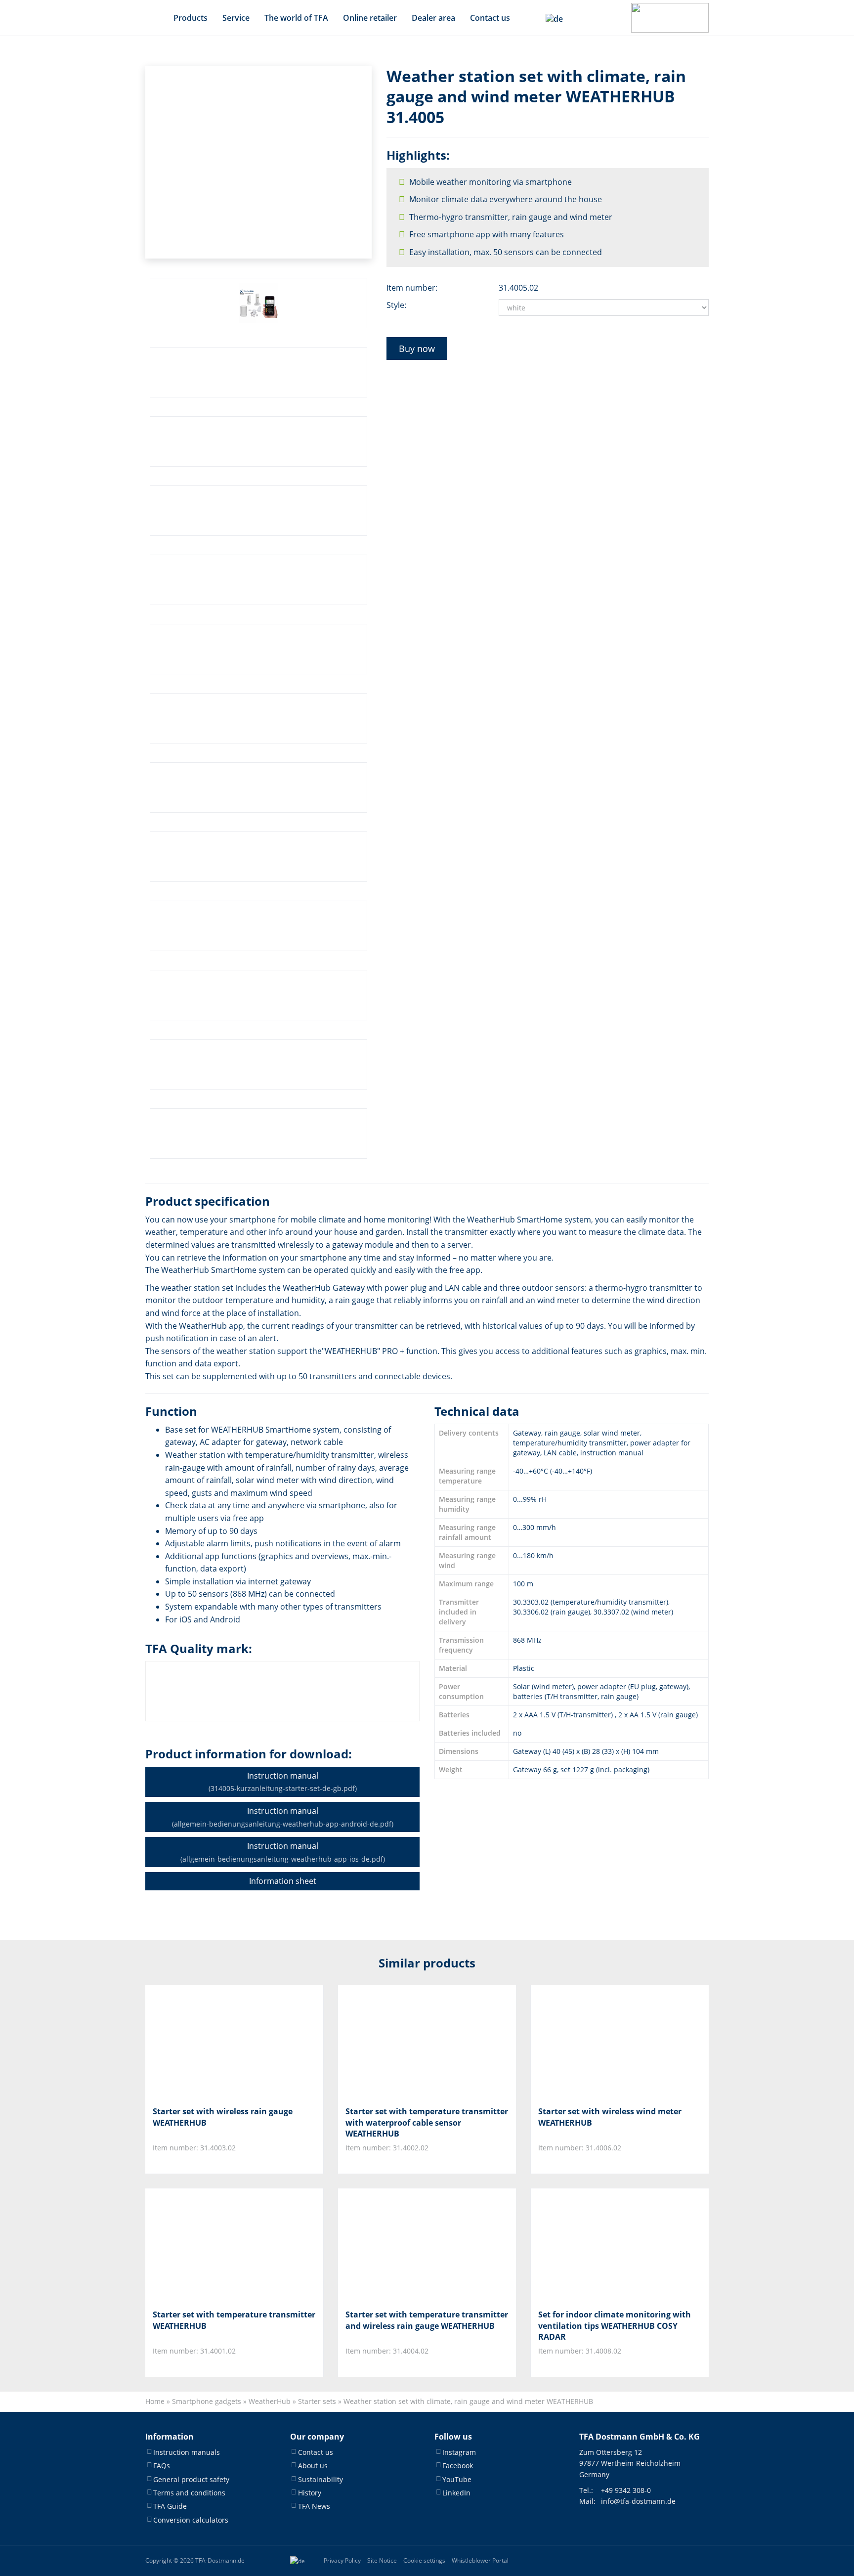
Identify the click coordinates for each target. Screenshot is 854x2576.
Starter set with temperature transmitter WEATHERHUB (234, 2320)
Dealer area (433, 18)
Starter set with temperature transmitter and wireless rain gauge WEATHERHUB (427, 2320)
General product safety (191, 2479)
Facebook (458, 2466)
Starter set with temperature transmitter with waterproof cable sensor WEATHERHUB (427, 2122)
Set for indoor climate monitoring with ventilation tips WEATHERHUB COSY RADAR (615, 2326)
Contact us (490, 18)
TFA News (314, 2507)
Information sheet (283, 1881)
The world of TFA (296, 18)
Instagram (459, 2452)
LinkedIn (456, 2493)
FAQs (162, 2466)
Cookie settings (424, 2561)
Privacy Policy (342, 2561)
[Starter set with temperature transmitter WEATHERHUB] (202, 2245)
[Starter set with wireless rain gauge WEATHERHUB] (202, 2042)
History (310, 2493)
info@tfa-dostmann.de (638, 2502)
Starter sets (317, 2401)
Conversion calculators (191, 2520)
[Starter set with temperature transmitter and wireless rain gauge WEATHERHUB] (395, 2245)
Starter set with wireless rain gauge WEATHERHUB (223, 2117)
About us (313, 2466)
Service (236, 18)
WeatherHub (270, 2401)
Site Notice (382, 2561)
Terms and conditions (189, 2493)
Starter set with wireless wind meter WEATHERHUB (610, 2117)
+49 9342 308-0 (626, 2490)
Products (191, 18)
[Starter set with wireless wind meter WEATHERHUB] (587, 2042)
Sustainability (320, 2479)
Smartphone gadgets (207, 2401)
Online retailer (370, 18)
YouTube (457, 2479)
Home (155, 2401)
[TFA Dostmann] (670, 18)
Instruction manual (283, 1782)
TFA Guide (170, 2507)
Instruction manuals (187, 2452)
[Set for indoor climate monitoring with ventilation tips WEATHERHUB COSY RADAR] (587, 2245)
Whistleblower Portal (480, 2561)
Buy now (417, 349)
